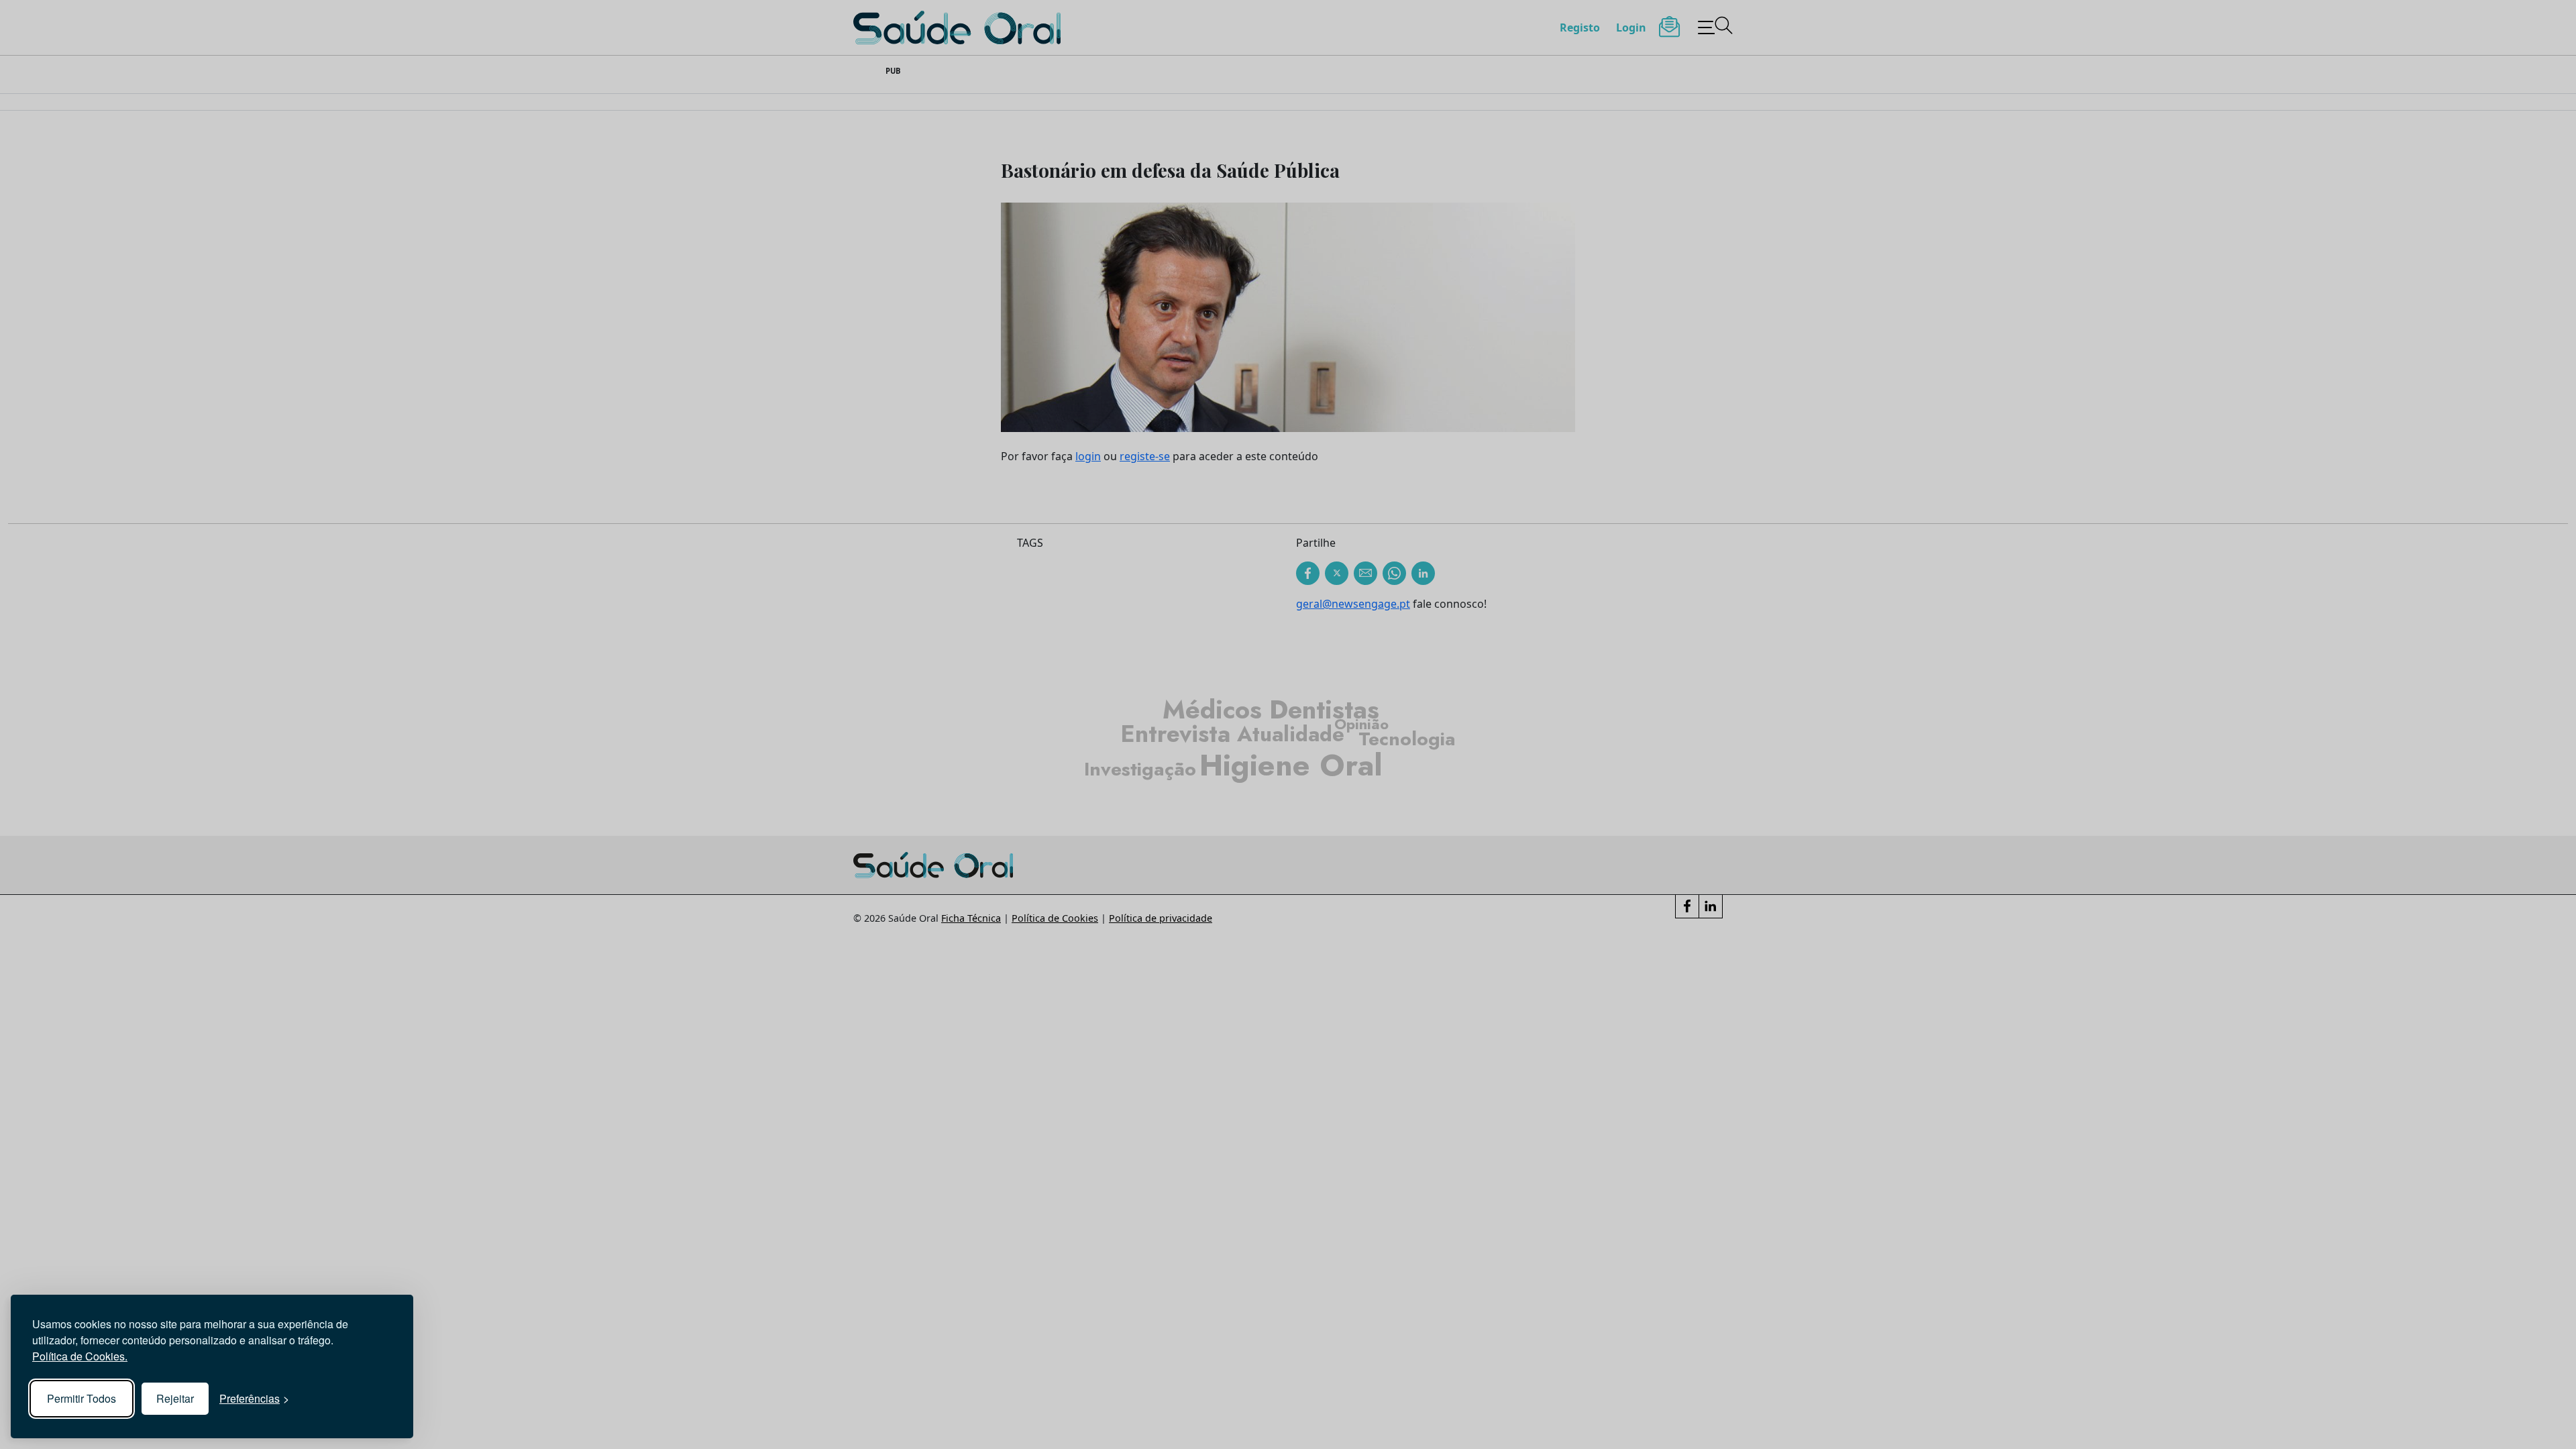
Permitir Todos (82, 1398)
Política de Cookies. (80, 1356)
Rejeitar (175, 1398)
